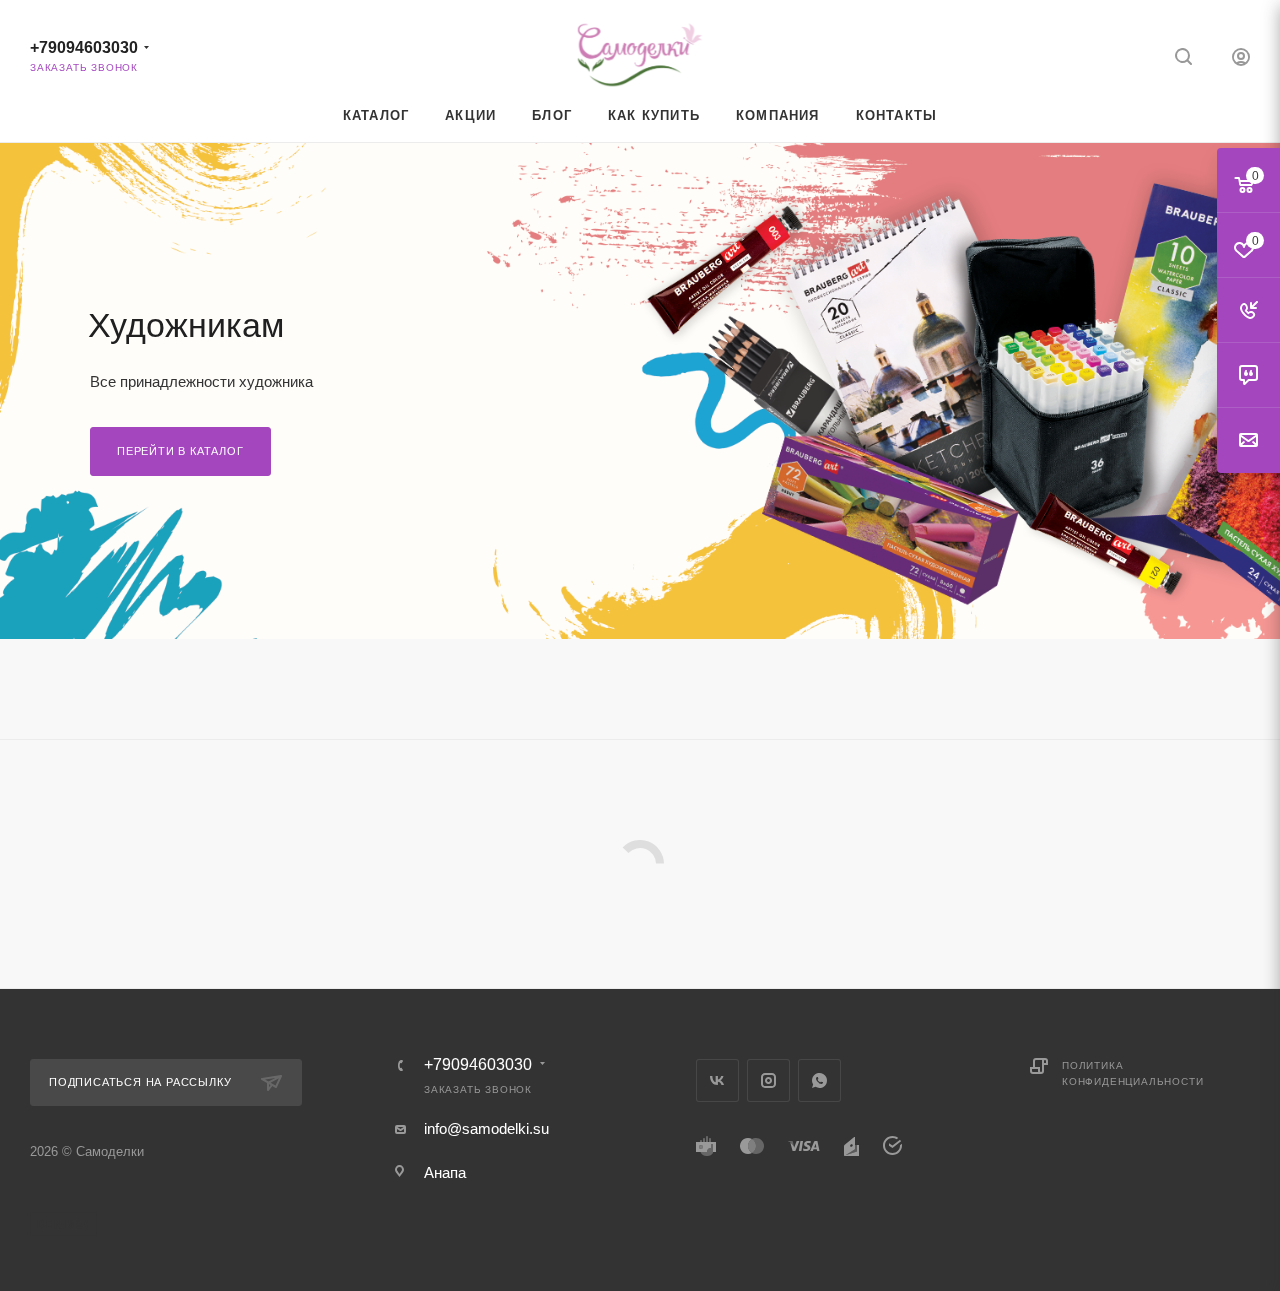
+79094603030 (84, 47)
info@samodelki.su (486, 1128)
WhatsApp (819, 1080)
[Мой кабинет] (1241, 59)
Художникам (186, 325)
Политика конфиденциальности (1132, 1073)
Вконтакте (717, 1080)
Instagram (768, 1080)
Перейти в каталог (180, 451)
